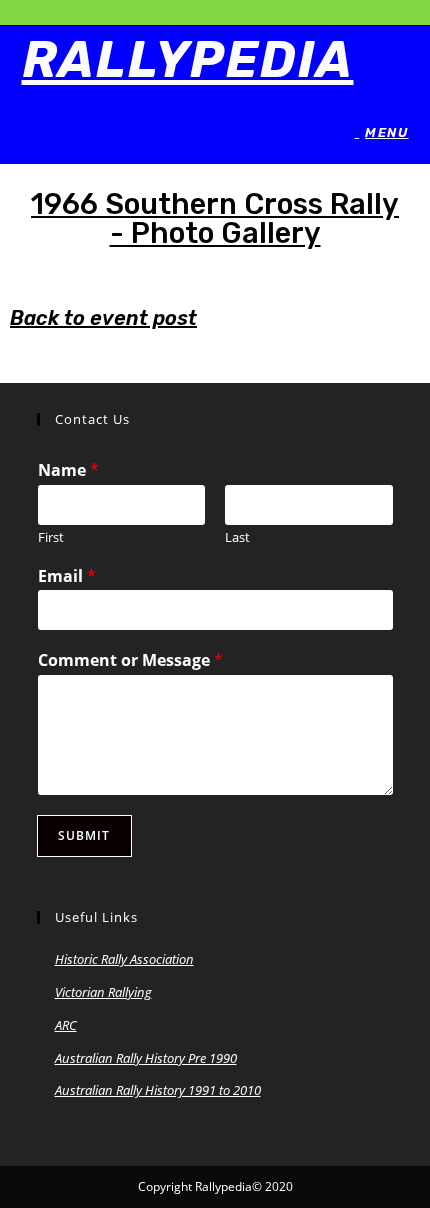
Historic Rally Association (124, 959)
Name (68, 470)
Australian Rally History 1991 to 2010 (158, 1090)
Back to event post (103, 318)
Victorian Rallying (103, 992)
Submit (84, 835)
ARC (66, 1025)
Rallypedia (188, 60)
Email (67, 576)
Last (237, 537)
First (51, 537)
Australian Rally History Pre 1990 (146, 1058)
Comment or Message (130, 660)
